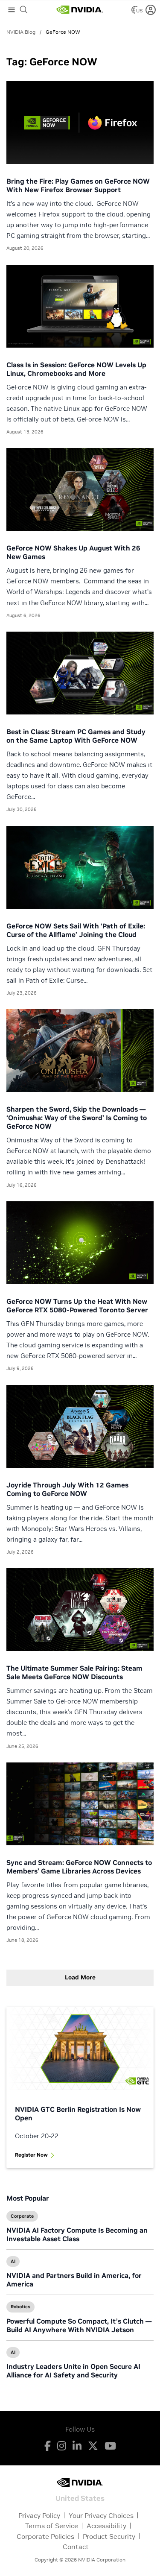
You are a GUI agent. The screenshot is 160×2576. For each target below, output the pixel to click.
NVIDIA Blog (21, 32)
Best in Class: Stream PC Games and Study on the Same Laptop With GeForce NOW (76, 736)
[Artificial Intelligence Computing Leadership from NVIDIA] (79, 10)
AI (13, 2261)
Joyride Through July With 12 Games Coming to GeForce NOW (67, 1489)
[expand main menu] (12, 10)
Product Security (109, 2536)
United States (80, 2498)
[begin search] (24, 10)
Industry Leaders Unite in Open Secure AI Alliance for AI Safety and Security (73, 2371)
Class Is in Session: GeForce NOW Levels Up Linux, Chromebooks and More (76, 369)
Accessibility (106, 2526)
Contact (76, 2547)
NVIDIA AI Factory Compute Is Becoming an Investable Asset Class (77, 2234)
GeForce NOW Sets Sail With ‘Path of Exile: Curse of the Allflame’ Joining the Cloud (76, 930)
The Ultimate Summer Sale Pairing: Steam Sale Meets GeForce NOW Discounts (74, 1672)
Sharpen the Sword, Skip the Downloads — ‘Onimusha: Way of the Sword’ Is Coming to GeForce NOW (77, 1118)
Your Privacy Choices (101, 2515)
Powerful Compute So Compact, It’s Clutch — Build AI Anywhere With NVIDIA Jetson (79, 2325)
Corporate (22, 2216)
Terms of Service (52, 2526)
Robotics (20, 2307)
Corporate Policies (45, 2536)
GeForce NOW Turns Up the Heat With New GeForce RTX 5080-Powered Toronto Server (77, 1306)
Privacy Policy (39, 2515)
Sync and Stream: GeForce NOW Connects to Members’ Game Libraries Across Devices (79, 1867)
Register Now (31, 2155)
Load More (80, 1977)
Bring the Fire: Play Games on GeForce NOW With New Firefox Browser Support (78, 185)
